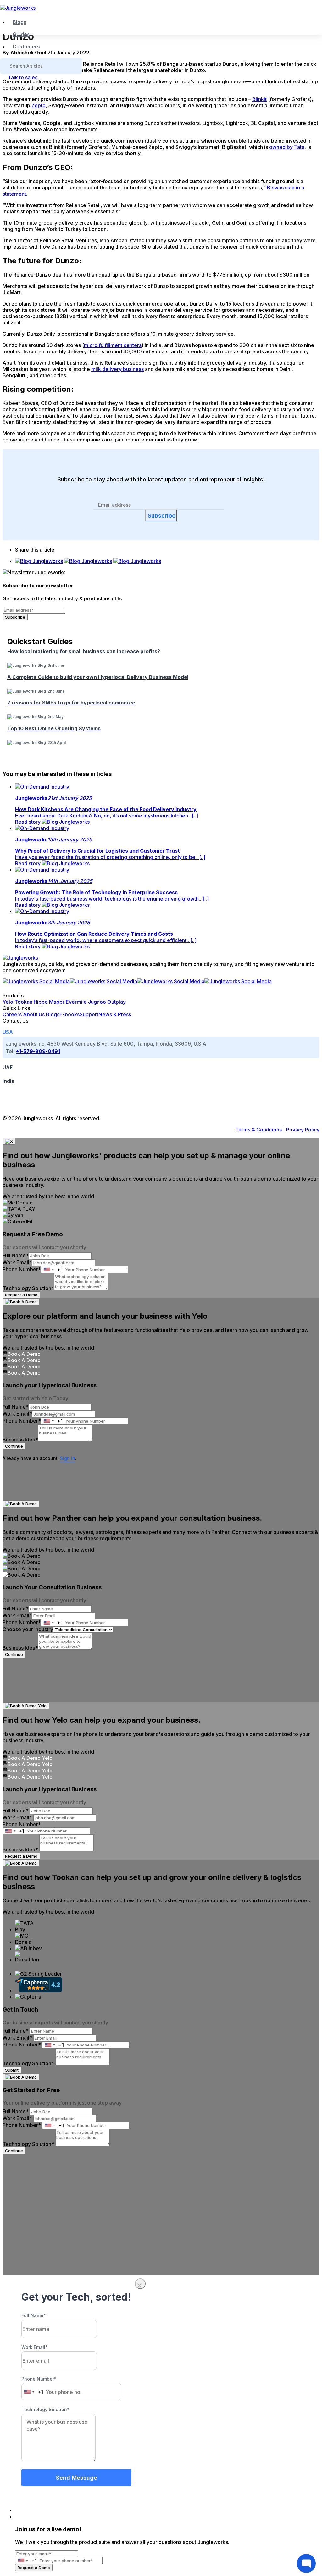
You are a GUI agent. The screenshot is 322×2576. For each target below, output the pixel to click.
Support (89, 1014)
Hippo (41, 1002)
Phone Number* (22, 1269)
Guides (21, 34)
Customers (26, 47)
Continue (14, 1446)
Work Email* (17, 1262)
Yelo (8, 1002)
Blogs (19, 22)
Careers (12, 1014)
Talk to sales (23, 77)
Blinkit (259, 99)
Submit (12, 2070)
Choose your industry (28, 1629)
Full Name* (16, 1255)
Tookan (23, 1002)
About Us (34, 1014)
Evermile (76, 1002)
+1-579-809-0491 (38, 1051)
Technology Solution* (28, 1288)
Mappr (57, 1002)
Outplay (117, 1002)
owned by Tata (287, 147)
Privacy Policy (303, 1130)
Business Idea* (20, 1440)
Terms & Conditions (258, 1130)
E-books (69, 1014)
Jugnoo (97, 1002)
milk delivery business (117, 369)
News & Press (115, 1014)
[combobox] (52, 1270)
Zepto (39, 105)
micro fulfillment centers (113, 345)
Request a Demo (21, 1295)
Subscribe (162, 516)
